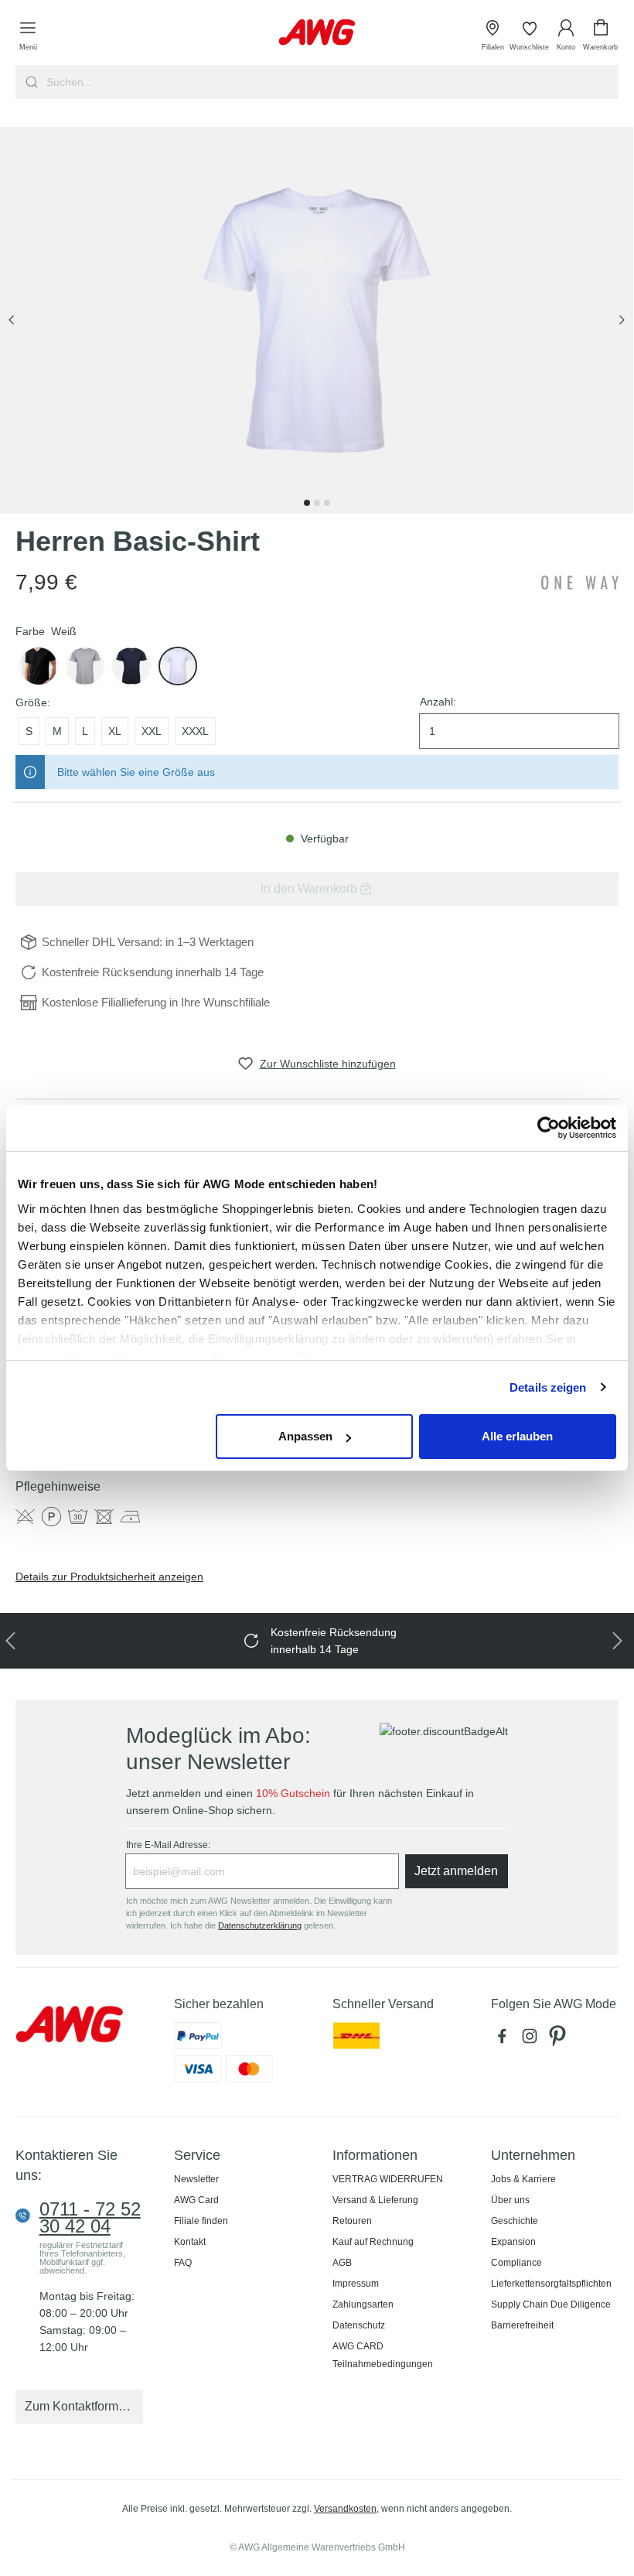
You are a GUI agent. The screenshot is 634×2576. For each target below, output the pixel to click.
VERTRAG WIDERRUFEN (388, 2179)
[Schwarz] (39, 666)
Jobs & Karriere (523, 2179)
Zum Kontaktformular (82, 2406)
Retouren (352, 2221)
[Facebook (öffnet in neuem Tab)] (505, 2040)
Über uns (510, 2200)
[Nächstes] (622, 321)
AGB (342, 2263)
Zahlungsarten (363, 2304)
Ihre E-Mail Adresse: (168, 1845)
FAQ (183, 2263)
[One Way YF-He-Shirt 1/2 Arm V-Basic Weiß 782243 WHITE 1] (317, 320)
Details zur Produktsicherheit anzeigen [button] (109, 1577)
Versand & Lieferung (375, 2200)
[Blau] (131, 666)
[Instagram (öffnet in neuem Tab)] (533, 2040)
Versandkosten (345, 2509)
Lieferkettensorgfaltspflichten (551, 2284)
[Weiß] (178, 666)
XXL (152, 731)
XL (115, 731)
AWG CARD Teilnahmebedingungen (383, 2355)
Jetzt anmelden (456, 1871)
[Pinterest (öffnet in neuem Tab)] (559, 2040)
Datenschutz (359, 2325)
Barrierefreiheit (522, 2325)
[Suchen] (30, 82)
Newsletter (196, 2179)
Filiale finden (201, 2221)
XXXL (195, 731)
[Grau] (85, 666)
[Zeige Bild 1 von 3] (307, 503)
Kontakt (190, 2242)
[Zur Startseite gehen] (317, 32)
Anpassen (305, 1436)
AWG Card (196, 2200)
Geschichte (515, 2221)
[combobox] (331, 82)
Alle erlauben (517, 1436)
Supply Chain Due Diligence (551, 2304)
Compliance (516, 2263)
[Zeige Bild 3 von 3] (327, 503)
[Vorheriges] (12, 321)
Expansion (513, 2242)
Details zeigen (548, 1387)
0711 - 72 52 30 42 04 (90, 2218)
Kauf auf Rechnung (373, 2242)
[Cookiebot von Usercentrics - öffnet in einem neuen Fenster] (549, 1128)
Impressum (356, 2284)
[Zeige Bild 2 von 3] (317, 503)
